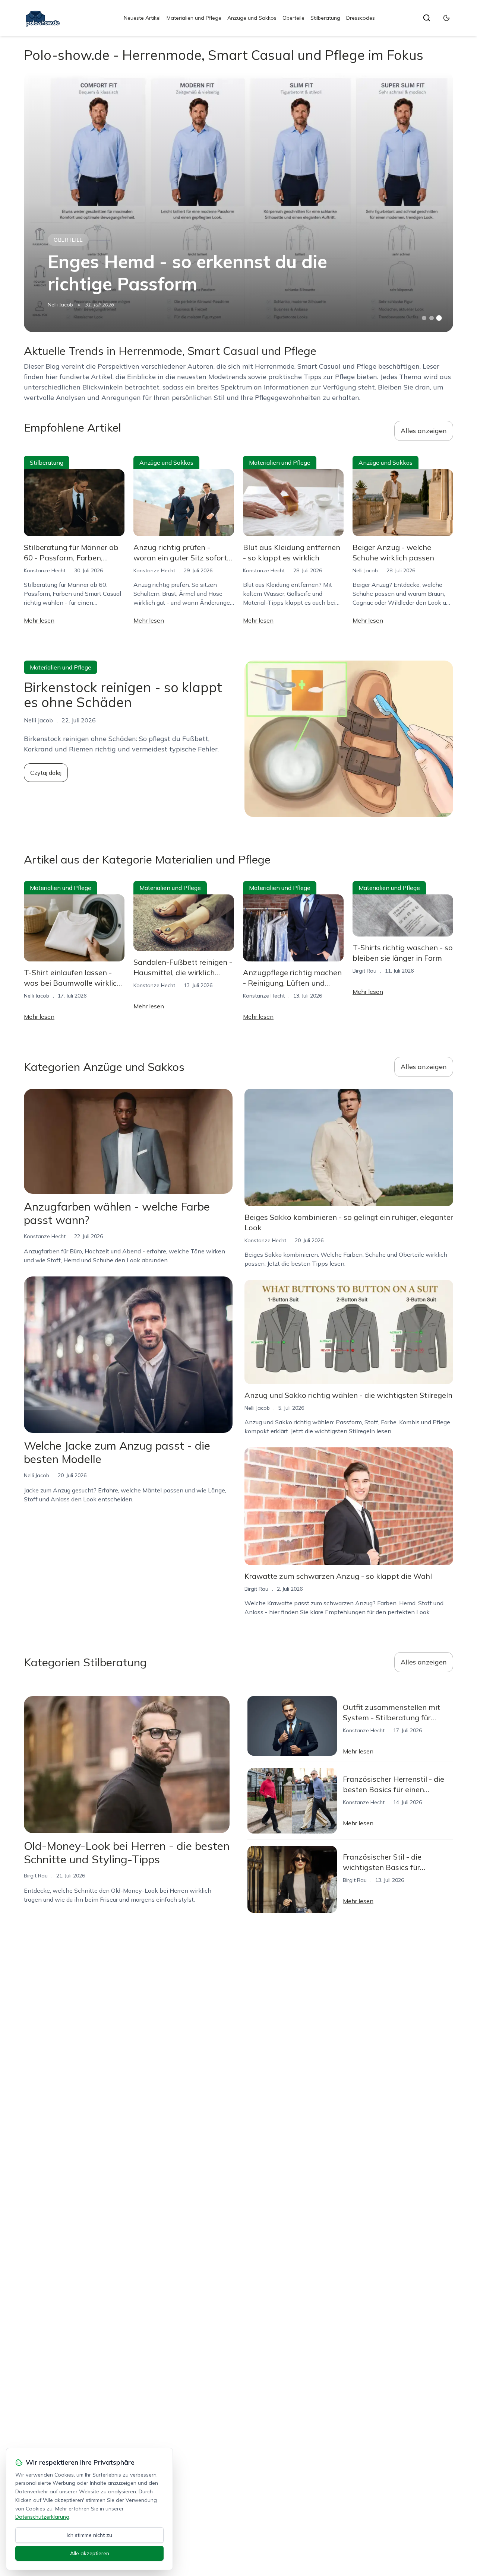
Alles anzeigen (424, 431)
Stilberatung (325, 18)
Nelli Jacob (60, 305)
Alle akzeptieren (90, 2553)
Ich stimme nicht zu (89, 2535)
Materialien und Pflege (194, 18)
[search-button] (427, 18)
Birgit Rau (364, 971)
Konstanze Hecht (45, 570)
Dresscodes (361, 18)
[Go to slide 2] (432, 318)
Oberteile (293, 18)
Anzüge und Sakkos (252, 18)
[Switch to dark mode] (446, 18)
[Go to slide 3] (439, 318)
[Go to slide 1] (424, 318)
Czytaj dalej (46, 773)
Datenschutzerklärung (42, 2517)
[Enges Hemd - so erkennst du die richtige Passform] (238, 202)
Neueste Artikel (142, 18)
